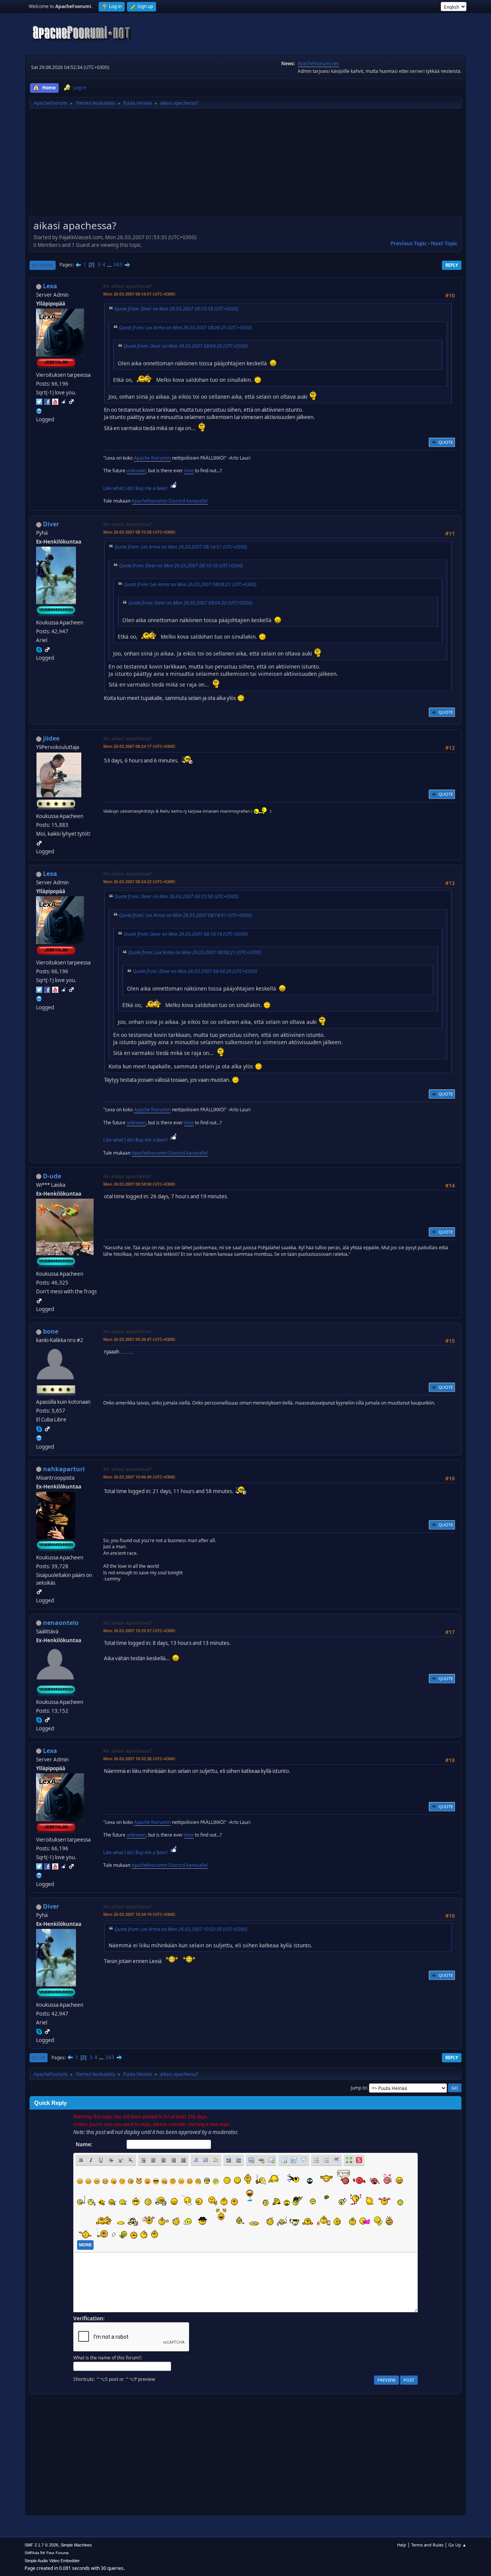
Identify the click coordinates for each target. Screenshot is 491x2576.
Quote (446, 442)
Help (402, 2545)
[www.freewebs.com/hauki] (39, 1437)
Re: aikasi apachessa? (128, 286)
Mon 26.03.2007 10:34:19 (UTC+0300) (139, 1914)
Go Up (39, 2058)
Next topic (444, 243)
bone (51, 1331)
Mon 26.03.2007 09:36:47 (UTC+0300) (139, 1339)
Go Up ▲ (457, 2545)
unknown (136, 471)
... (110, 264)
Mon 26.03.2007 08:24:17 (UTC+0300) (139, 746)
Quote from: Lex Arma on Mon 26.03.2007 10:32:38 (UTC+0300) (181, 1929)
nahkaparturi (64, 1469)
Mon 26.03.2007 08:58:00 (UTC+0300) (139, 1184)
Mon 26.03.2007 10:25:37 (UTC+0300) (139, 1631)
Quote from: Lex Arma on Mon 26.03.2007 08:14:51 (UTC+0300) (181, 547)
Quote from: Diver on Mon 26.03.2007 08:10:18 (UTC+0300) (176, 309)
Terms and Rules (427, 2545)
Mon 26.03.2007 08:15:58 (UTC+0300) (139, 532)
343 (118, 264)
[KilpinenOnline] (39, 410)
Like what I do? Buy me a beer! (136, 488)
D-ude (52, 1176)
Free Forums (58, 2553)
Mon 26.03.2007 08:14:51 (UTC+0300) (139, 294)
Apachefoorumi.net (318, 63)
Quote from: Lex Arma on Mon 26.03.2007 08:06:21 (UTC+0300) (185, 328)
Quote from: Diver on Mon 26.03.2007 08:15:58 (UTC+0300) (176, 896)
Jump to (359, 2087)
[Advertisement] (245, 165)
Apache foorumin (152, 458)
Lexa (50, 286)
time (189, 471)
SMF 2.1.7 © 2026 (41, 2545)
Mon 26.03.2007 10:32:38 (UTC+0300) (139, 1759)
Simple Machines (76, 2545)
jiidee (51, 738)
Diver (51, 524)
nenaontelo (61, 1623)
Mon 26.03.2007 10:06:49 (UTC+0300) (139, 1477)
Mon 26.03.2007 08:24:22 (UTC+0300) (139, 881)
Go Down (43, 265)
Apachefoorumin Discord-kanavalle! (170, 501)
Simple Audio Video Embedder (52, 2561)
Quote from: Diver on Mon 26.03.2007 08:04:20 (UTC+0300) (186, 346)
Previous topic (409, 243)
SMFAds (32, 2553)
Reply (452, 265)
